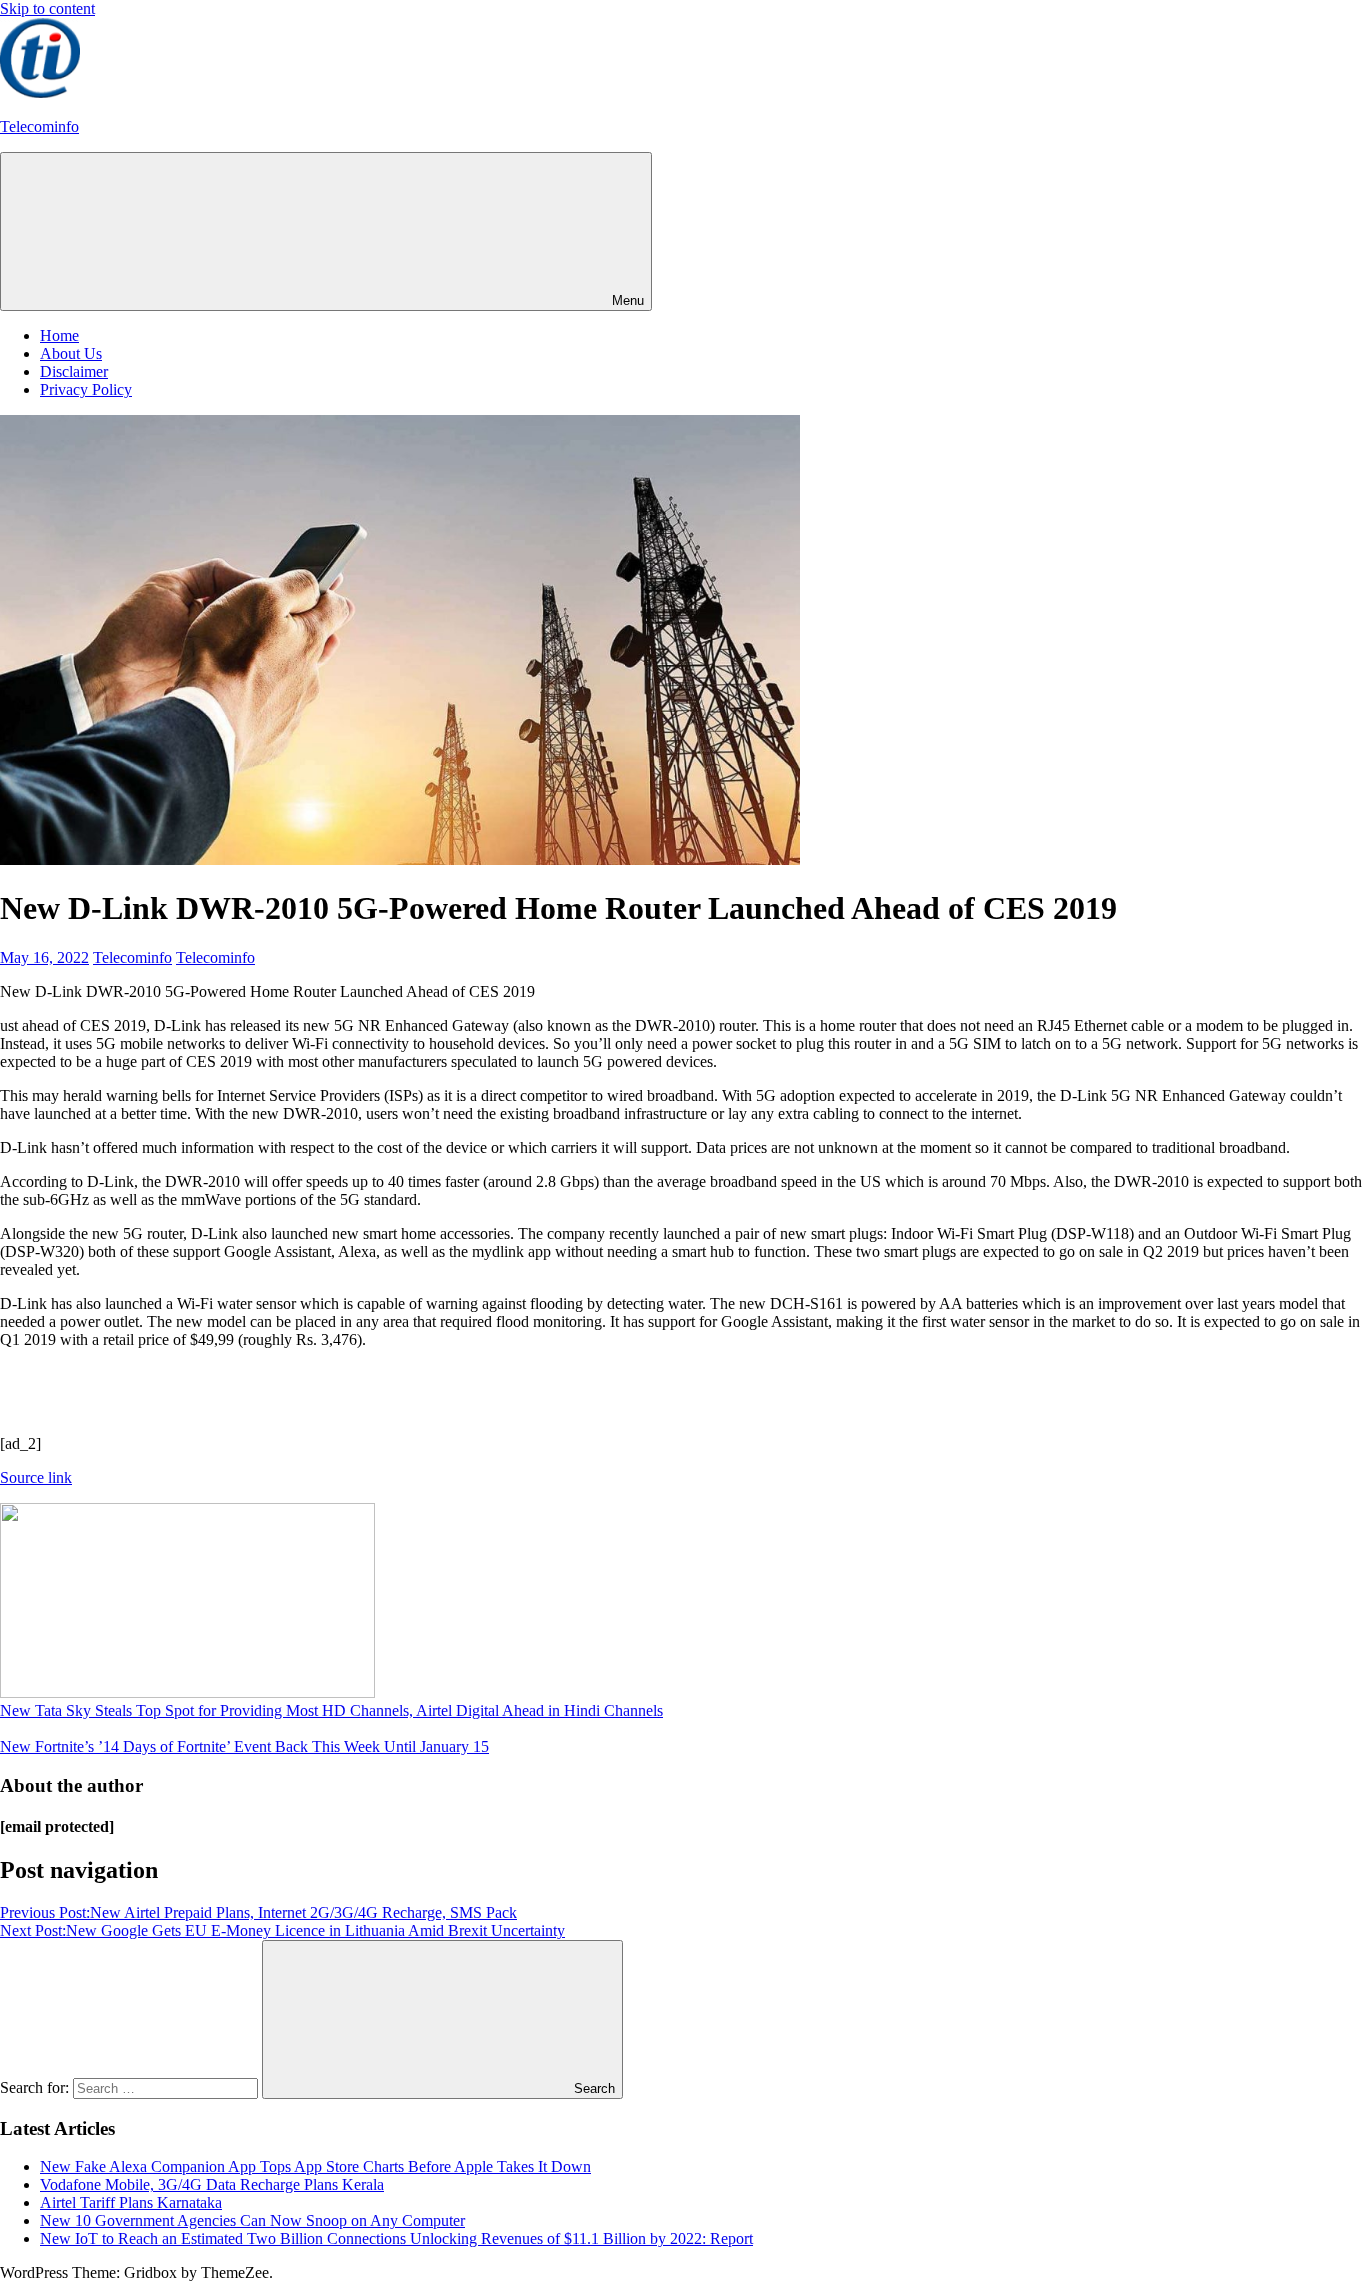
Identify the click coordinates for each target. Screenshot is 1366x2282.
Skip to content (47, 8)
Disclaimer (74, 371)
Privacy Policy (86, 389)
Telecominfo (39, 126)
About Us (71, 353)
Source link (36, 1477)
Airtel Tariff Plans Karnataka (131, 2202)
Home (59, 335)
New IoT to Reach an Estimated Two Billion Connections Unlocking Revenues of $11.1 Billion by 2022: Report (396, 2238)
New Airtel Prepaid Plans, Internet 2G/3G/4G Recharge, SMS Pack (258, 1912)
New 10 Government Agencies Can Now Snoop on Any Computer (252, 2220)
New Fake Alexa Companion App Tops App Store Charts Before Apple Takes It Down (315, 2166)
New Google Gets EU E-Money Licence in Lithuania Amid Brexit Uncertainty (282, 1930)
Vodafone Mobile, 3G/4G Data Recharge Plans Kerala (212, 2184)
